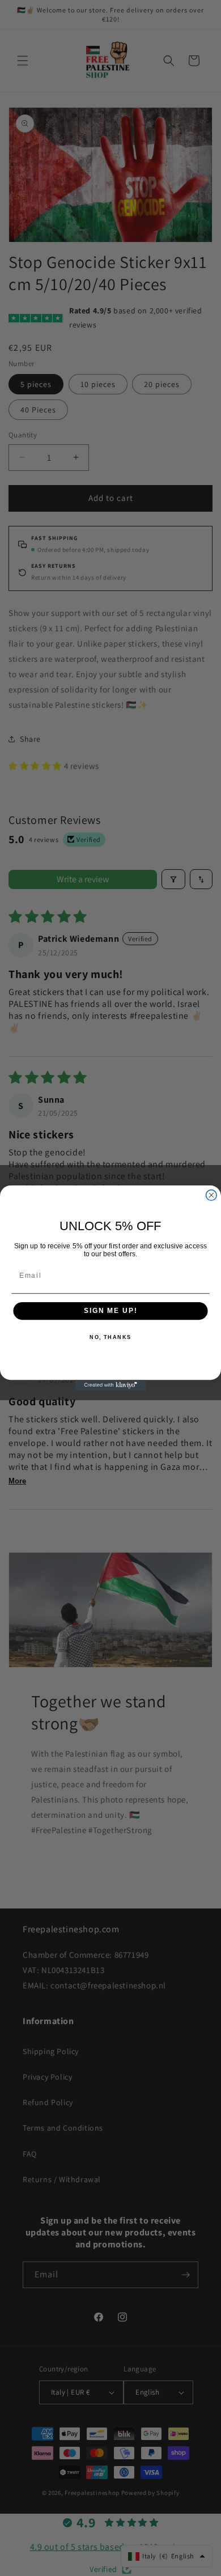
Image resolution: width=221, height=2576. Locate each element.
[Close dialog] (211, 1195)
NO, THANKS (110, 1338)
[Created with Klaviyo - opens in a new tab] (111, 1385)
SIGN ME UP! (110, 1311)
